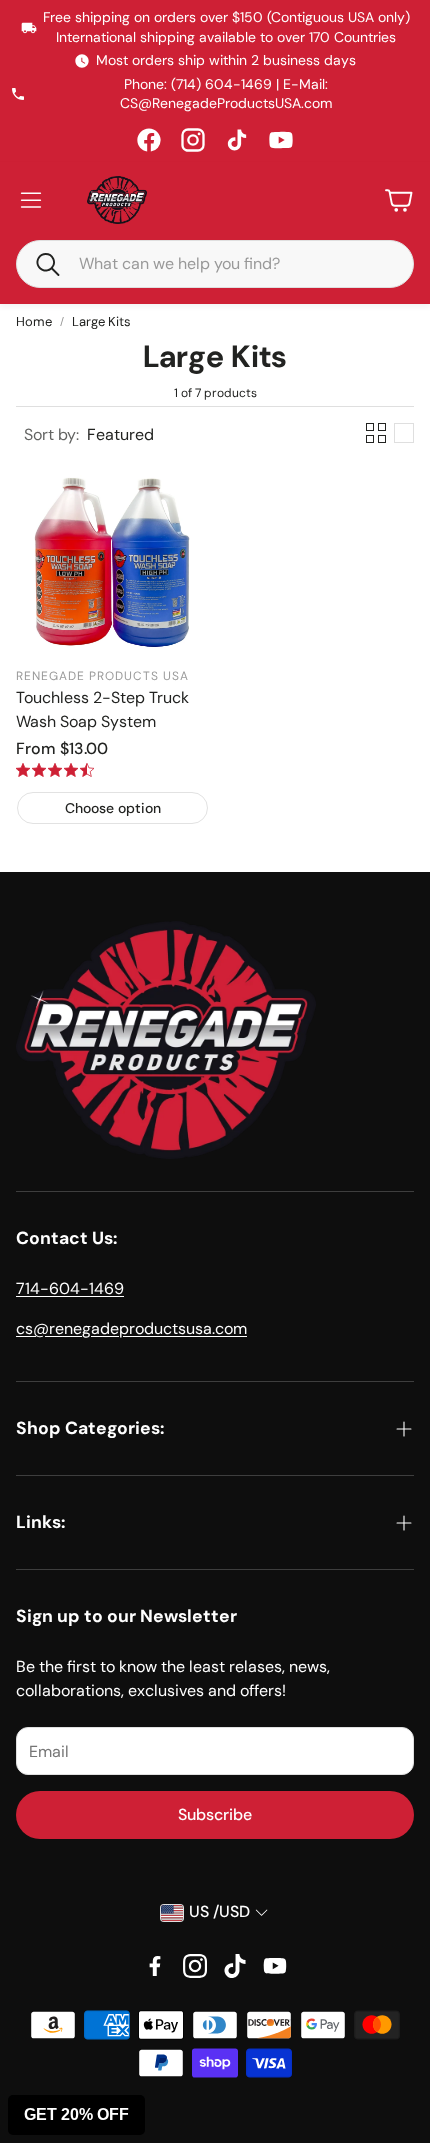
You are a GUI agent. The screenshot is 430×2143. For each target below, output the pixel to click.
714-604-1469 (70, 1288)
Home (34, 321)
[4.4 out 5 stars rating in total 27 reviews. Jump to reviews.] (55, 770)
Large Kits (101, 321)
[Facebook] (149, 140)
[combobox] (230, 264)
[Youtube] (275, 1966)
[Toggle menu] (31, 200)
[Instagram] (193, 140)
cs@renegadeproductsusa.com (131, 1328)
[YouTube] (281, 140)
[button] (39, 263)
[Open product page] (112, 559)
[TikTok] (237, 140)
